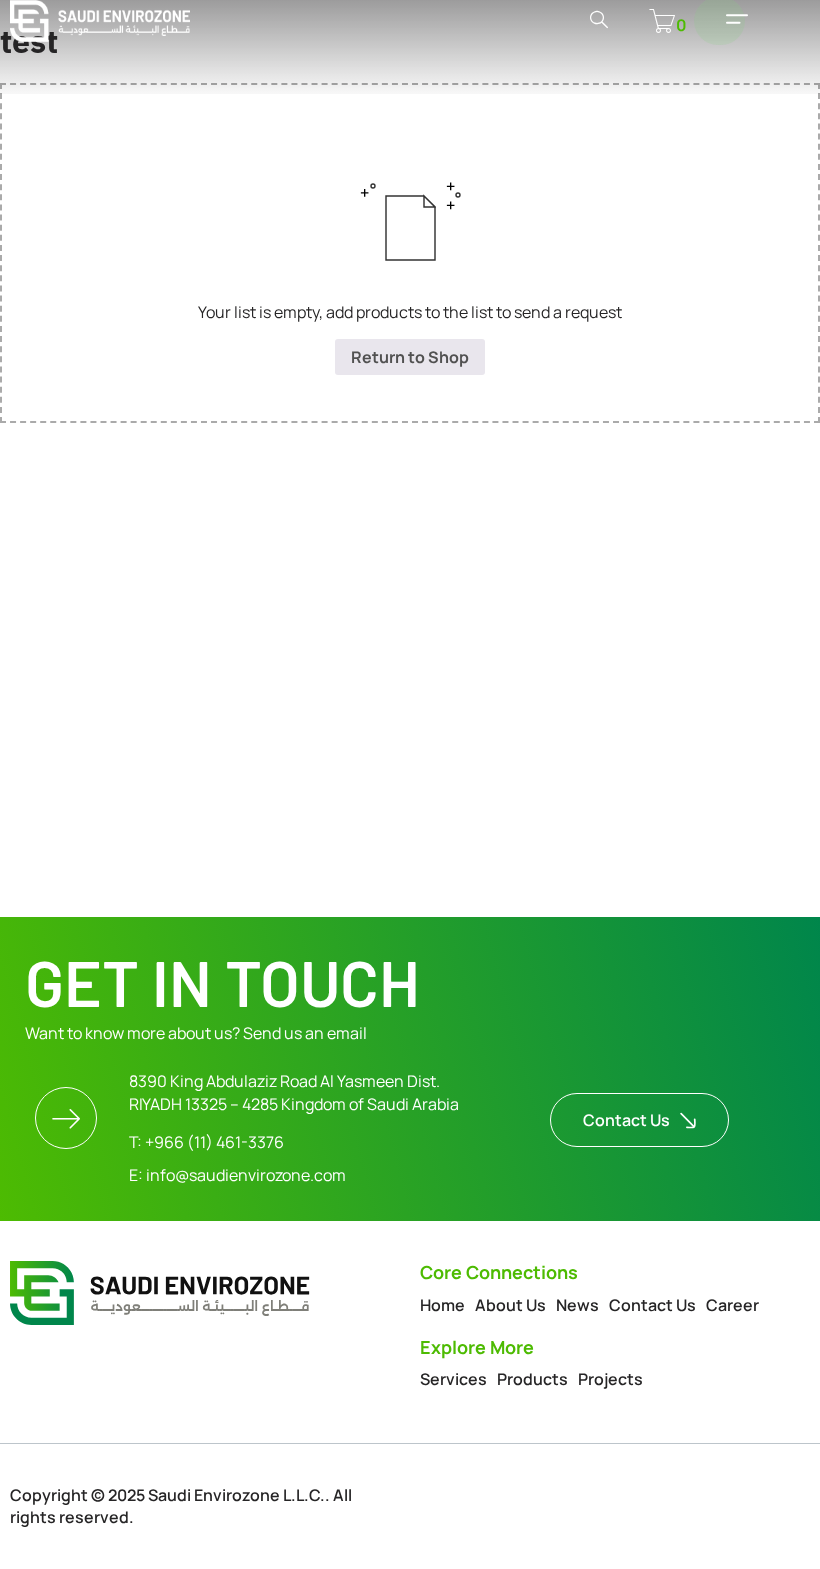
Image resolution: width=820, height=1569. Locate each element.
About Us (510, 1305)
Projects (610, 1379)
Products (532, 1379)
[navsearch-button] (599, 21)
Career (732, 1305)
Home (442, 1305)
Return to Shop (410, 357)
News (577, 1305)
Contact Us (652, 1305)
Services (453, 1379)
